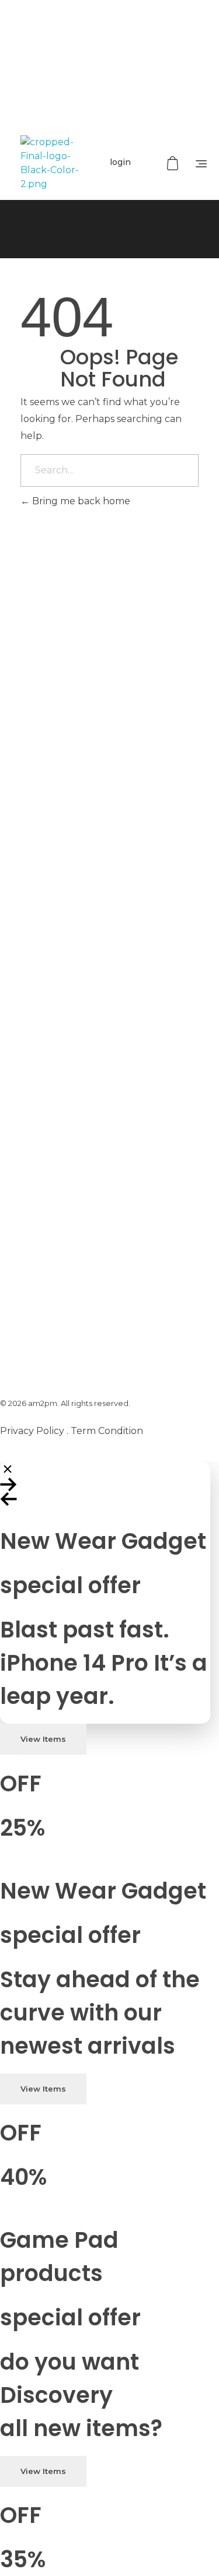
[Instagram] (161, 96)
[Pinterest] (92, 96)
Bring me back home (80, 501)
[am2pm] (50, 163)
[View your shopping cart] (174, 164)
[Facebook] (58, 96)
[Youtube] (127, 96)
